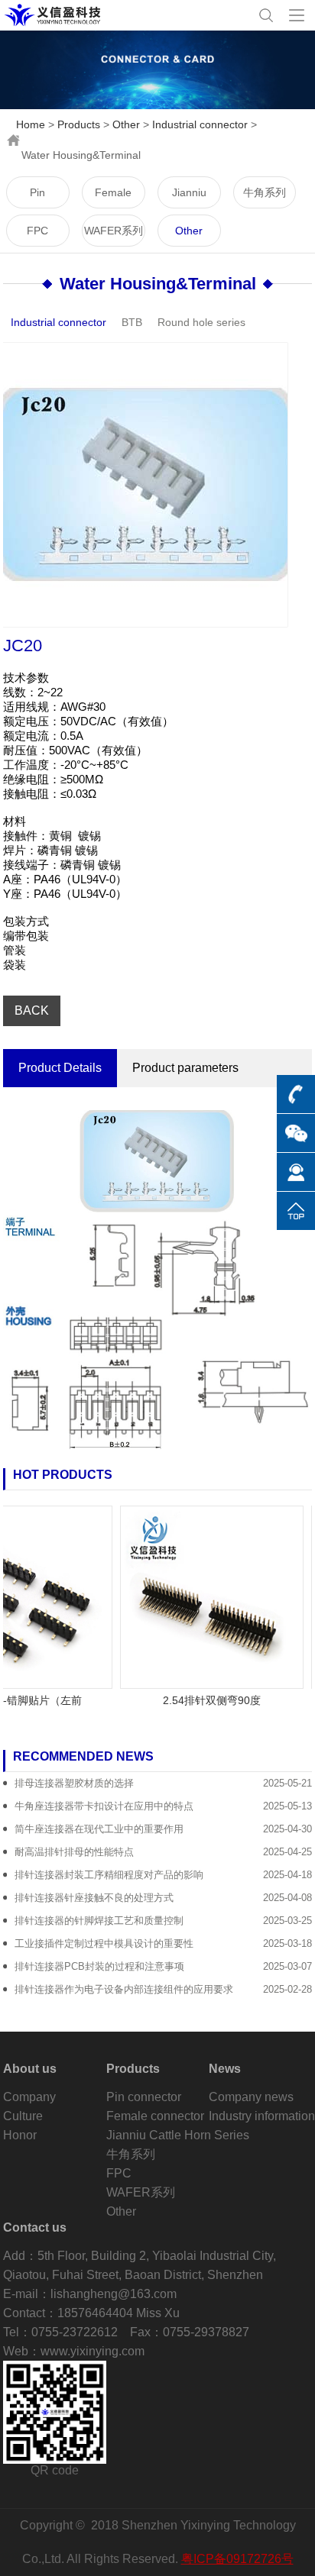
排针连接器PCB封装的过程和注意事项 (99, 1966)
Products (79, 124)
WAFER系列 (114, 231)
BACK (32, 1010)
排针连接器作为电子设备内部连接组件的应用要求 (124, 1989)
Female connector (114, 197)
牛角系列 (265, 192)
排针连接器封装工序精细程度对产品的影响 (109, 1875)
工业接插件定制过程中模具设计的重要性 (104, 1943)
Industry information (262, 2116)
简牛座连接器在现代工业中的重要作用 (99, 1829)
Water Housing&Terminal (158, 284)
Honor (20, 2135)
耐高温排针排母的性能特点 (74, 1852)
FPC (37, 231)
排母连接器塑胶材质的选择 (74, 1783)
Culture (23, 2116)
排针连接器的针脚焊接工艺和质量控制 (99, 1921)
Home (31, 124)
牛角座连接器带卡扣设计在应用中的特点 (104, 1806)
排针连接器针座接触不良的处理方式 (94, 1898)
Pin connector (38, 197)
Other (126, 124)
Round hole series (201, 322)
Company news (251, 2097)
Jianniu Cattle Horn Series (189, 197)
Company (29, 2097)
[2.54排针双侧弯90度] (200, 1596)
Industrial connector (200, 124)
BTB (132, 322)
